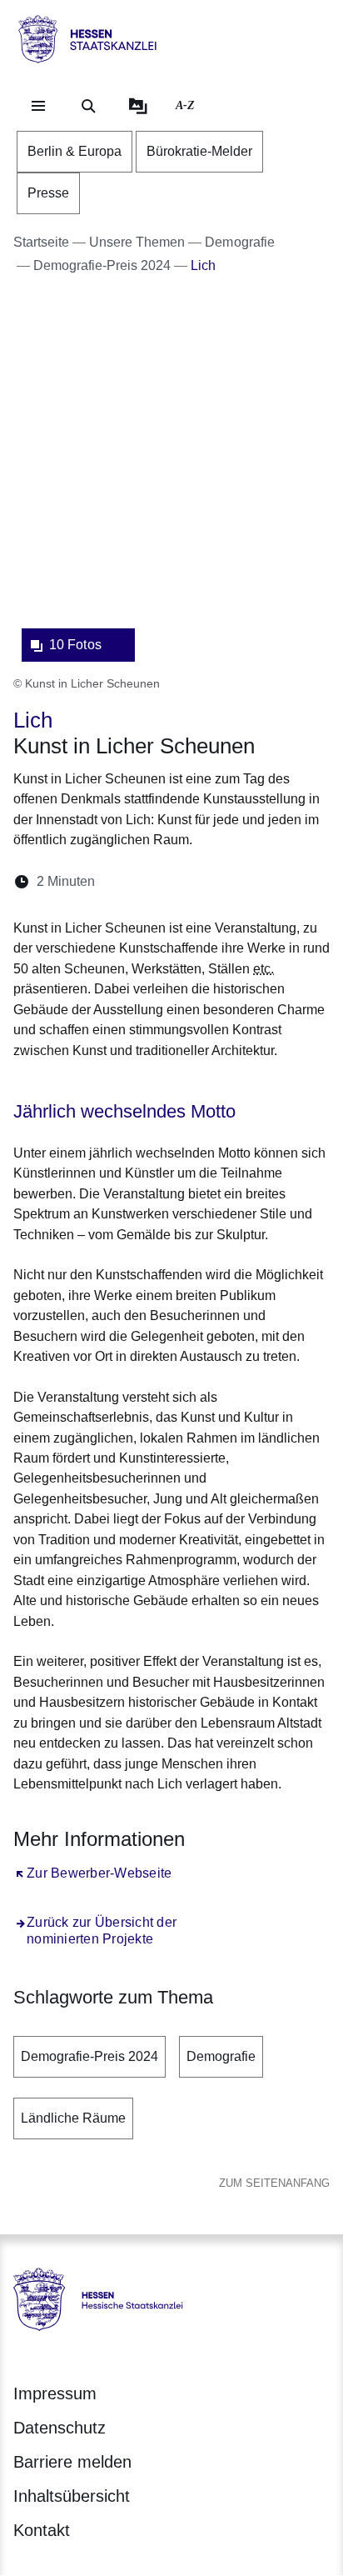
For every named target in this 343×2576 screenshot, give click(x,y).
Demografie (221, 2056)
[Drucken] (251, 881)
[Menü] (38, 106)
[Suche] (88, 106)
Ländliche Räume (73, 2118)
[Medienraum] (138, 106)
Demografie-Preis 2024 (89, 2056)
